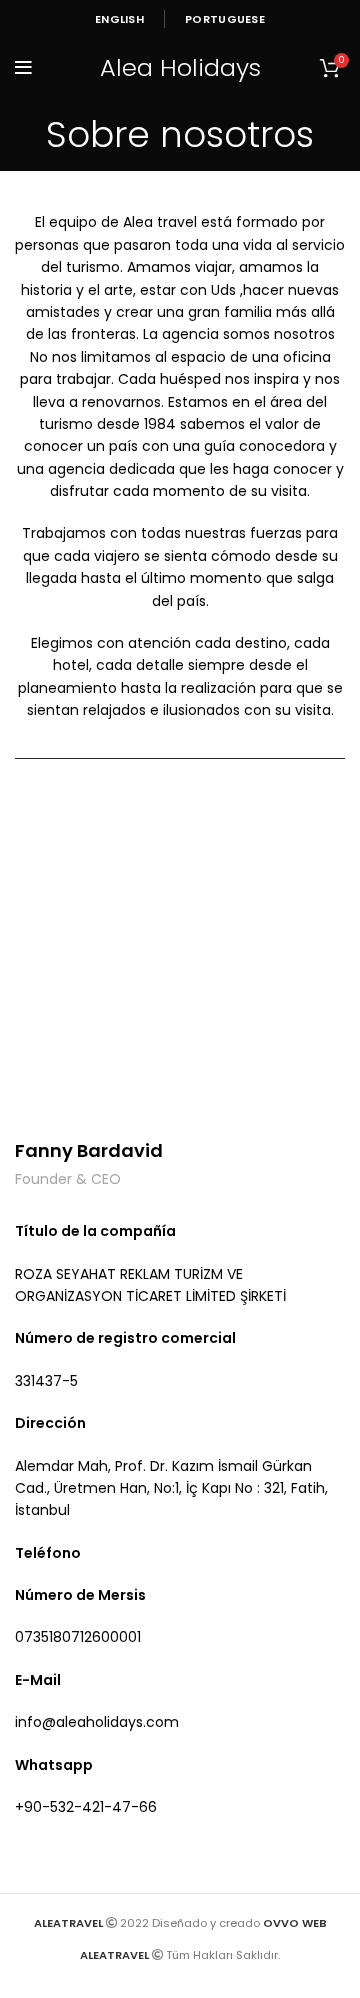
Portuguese (225, 19)
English (119, 19)
